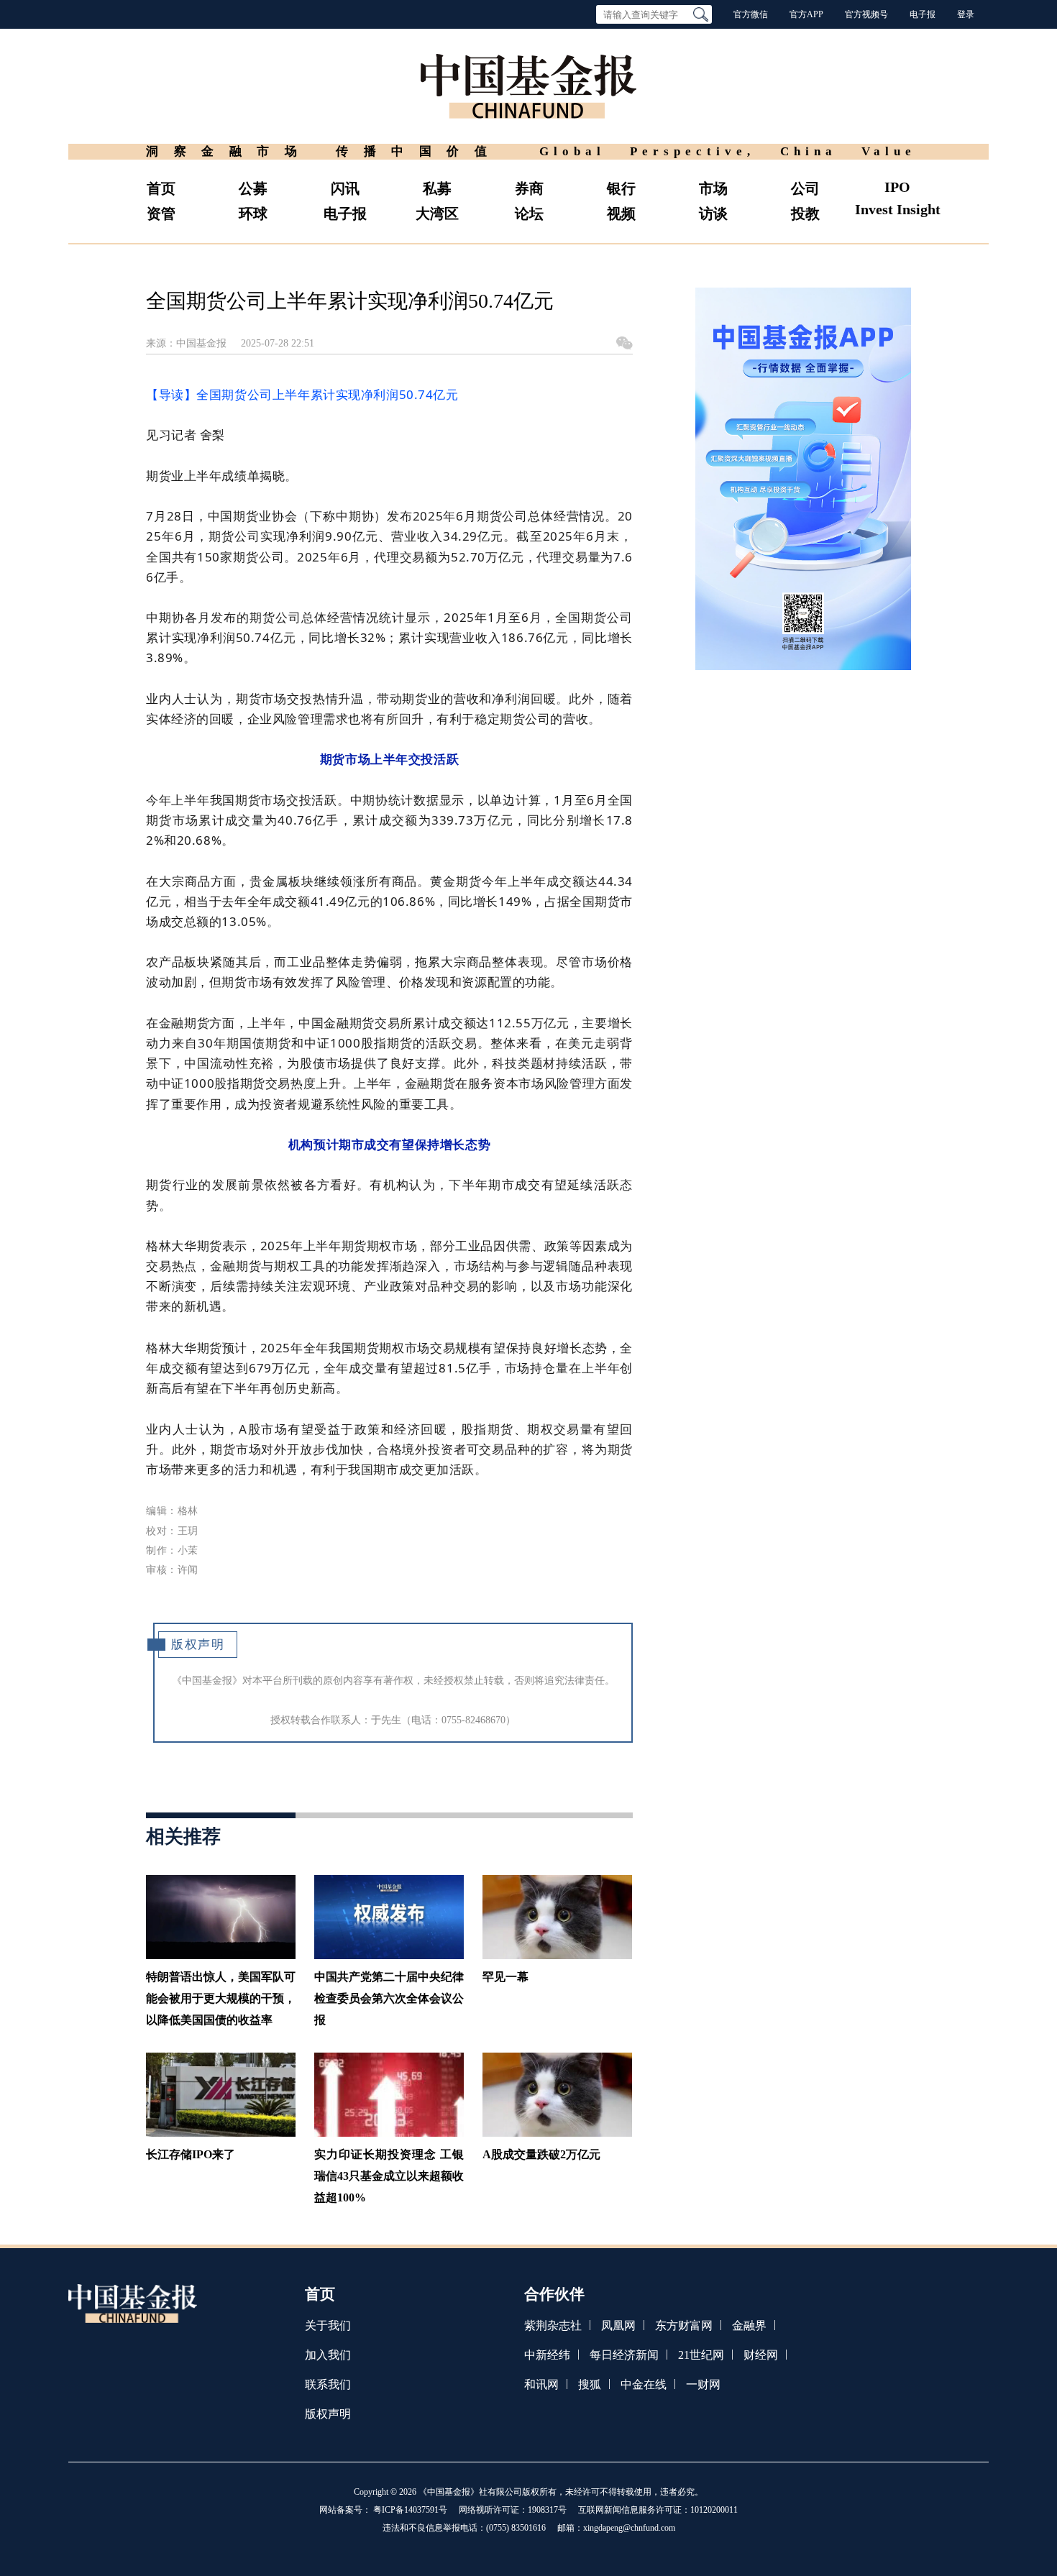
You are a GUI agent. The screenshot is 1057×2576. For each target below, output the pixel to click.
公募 (253, 188)
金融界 (749, 2325)
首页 (161, 188)
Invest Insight (898, 209)
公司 (805, 188)
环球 (253, 214)
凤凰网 (618, 2325)
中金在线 (644, 2384)
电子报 (923, 14)
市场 (713, 188)
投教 (805, 214)
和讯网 (541, 2384)
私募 (437, 188)
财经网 (761, 2355)
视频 (621, 214)
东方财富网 (684, 2325)
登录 (966, 14)
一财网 (703, 2384)
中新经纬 (547, 2355)
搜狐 (590, 2384)
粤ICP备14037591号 (410, 2510)
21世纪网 (701, 2355)
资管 (161, 214)
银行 (621, 188)
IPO (897, 187)
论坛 (529, 214)
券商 (529, 188)
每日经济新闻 (624, 2355)
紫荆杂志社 (553, 2325)
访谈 (713, 214)
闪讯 (345, 188)
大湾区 (437, 214)
